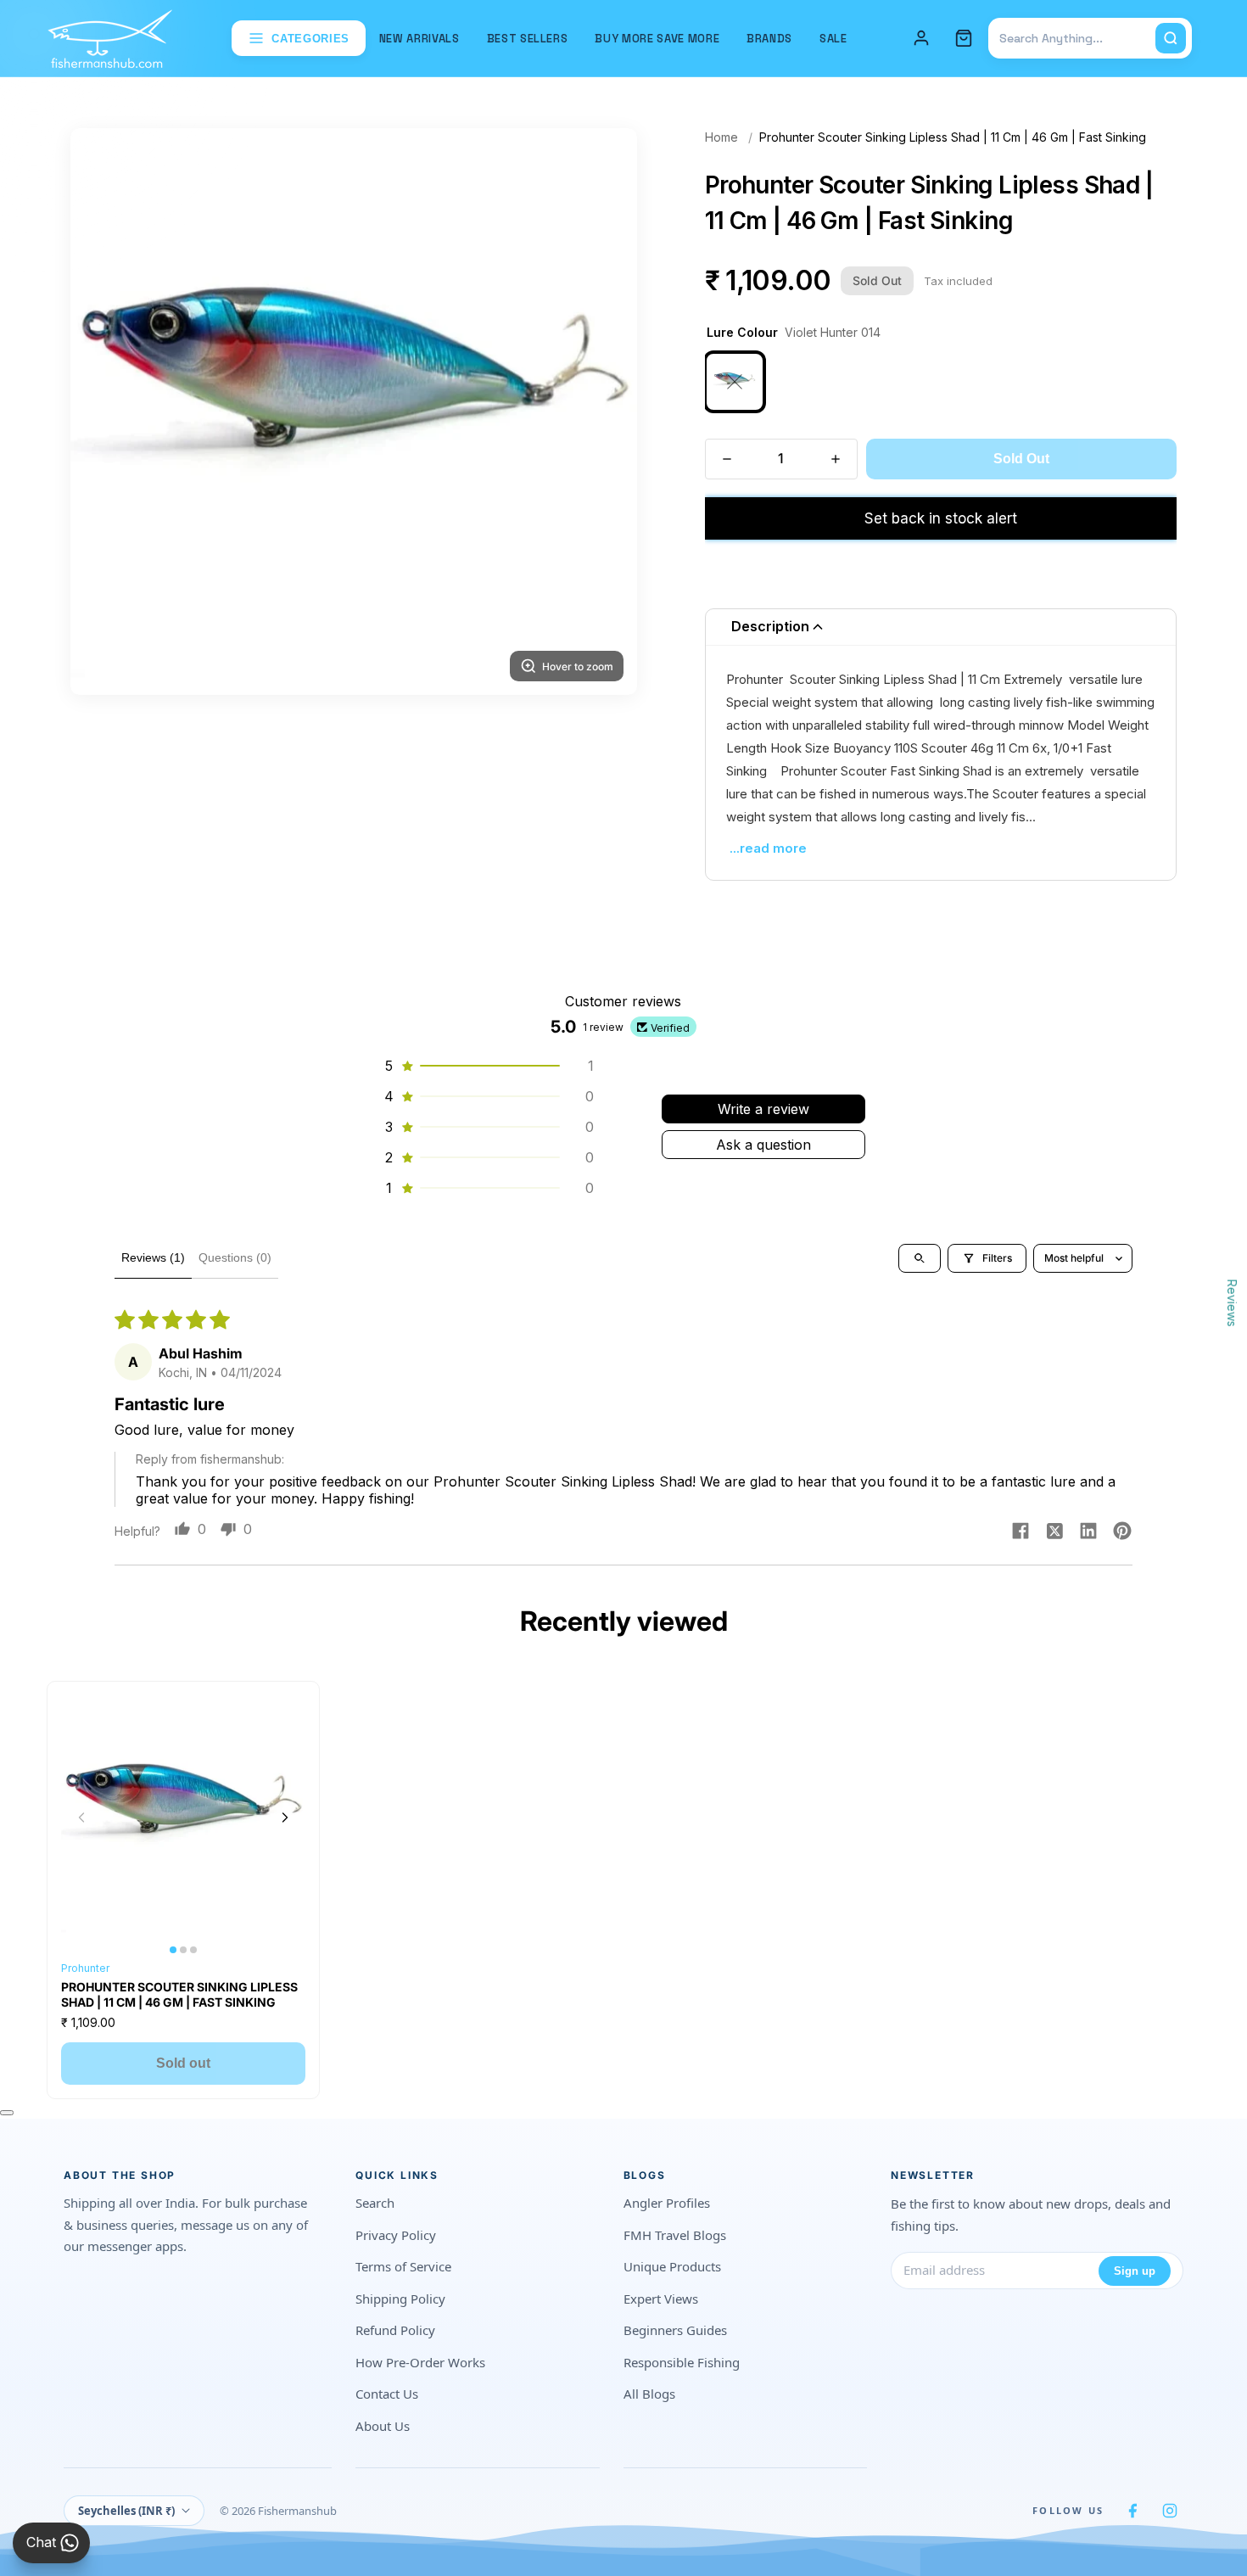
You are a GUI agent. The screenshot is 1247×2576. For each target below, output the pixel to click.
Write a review (763, 1109)
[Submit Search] (1171, 38)
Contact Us (387, 2394)
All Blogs (649, 2394)
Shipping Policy (400, 2299)
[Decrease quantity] (727, 459)
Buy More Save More (657, 39)
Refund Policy (395, 2330)
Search (375, 2203)
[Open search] (920, 1258)
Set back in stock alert (941, 518)
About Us (383, 2426)
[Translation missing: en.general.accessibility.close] (7, 2113)
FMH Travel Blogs (675, 2235)
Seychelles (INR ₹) (126, 2511)
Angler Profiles (667, 2203)
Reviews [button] (1232, 1303)
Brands (769, 39)
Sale (833, 39)
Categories (310, 39)
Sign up (1135, 2271)
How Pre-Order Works (420, 2362)
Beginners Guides (675, 2330)
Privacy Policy (396, 2235)
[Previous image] (81, 1817)
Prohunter (85, 1968)
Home (721, 137)
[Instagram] (1170, 2511)
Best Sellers (528, 39)
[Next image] (285, 1817)
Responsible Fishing (682, 2362)
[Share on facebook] (1021, 1532)
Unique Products (672, 2266)
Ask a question (763, 1145)
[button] (488, 1066)
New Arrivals (419, 39)
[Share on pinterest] (1122, 1532)
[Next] (603, 412)
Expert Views (661, 2299)
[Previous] (104, 412)
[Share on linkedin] (1088, 1532)
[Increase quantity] (836, 459)
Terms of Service (403, 2266)
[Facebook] (1132, 2511)
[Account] (921, 38)
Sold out (183, 2063)
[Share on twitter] (1054, 1532)
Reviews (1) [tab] (153, 1257)
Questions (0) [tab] (235, 1257)
